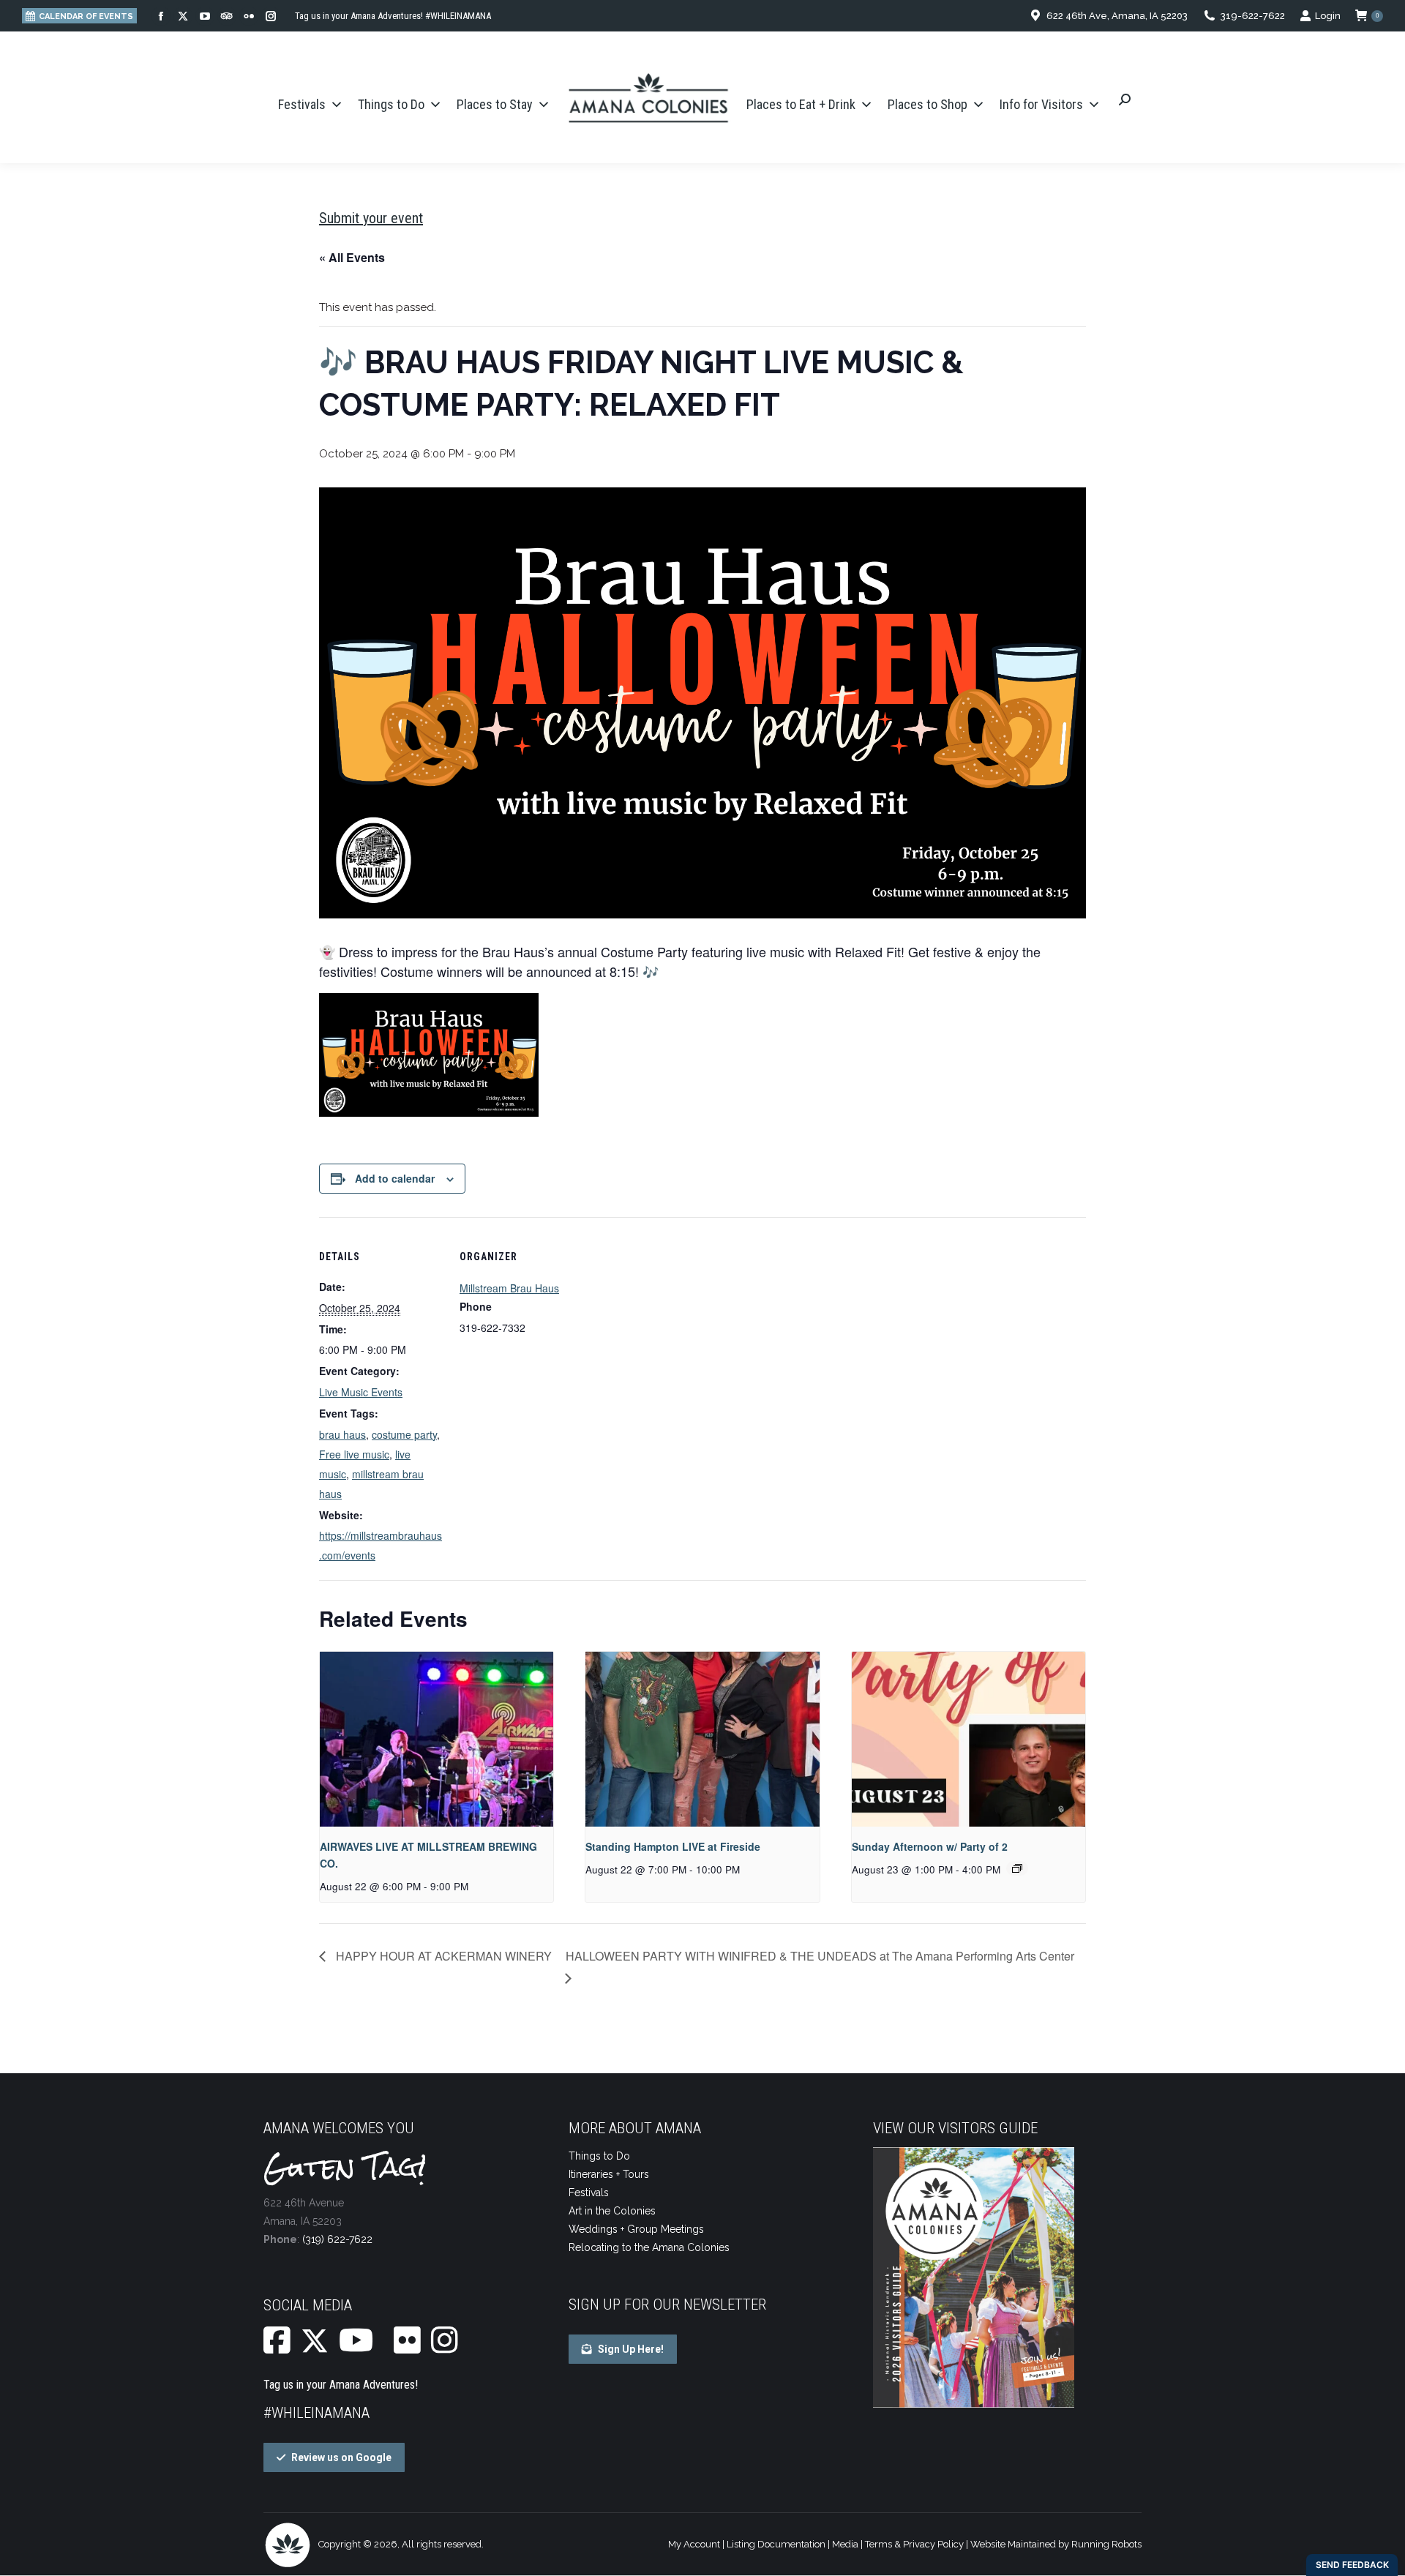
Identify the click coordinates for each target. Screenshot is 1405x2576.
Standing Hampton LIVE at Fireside (673, 1846)
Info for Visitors (1041, 104)
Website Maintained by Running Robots (1056, 2544)
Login (1328, 16)
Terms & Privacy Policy (914, 2544)
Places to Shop (928, 104)
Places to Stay (495, 104)
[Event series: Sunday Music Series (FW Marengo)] (1017, 1868)
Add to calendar (395, 1178)
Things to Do (391, 104)
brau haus (342, 1434)
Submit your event (371, 218)
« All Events (352, 257)
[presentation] (437, 1740)
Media (845, 2544)
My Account (694, 2544)
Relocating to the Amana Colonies (649, 2247)
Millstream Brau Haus (509, 1288)
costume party (404, 1434)
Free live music (354, 1454)
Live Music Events (361, 1392)
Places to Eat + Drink (801, 104)
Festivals (302, 104)
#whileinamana (316, 2413)
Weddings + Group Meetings (636, 2229)
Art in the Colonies (612, 2211)
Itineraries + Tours (609, 2174)
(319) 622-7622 (337, 2239)
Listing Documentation (776, 2544)
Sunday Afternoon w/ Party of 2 (930, 1846)
